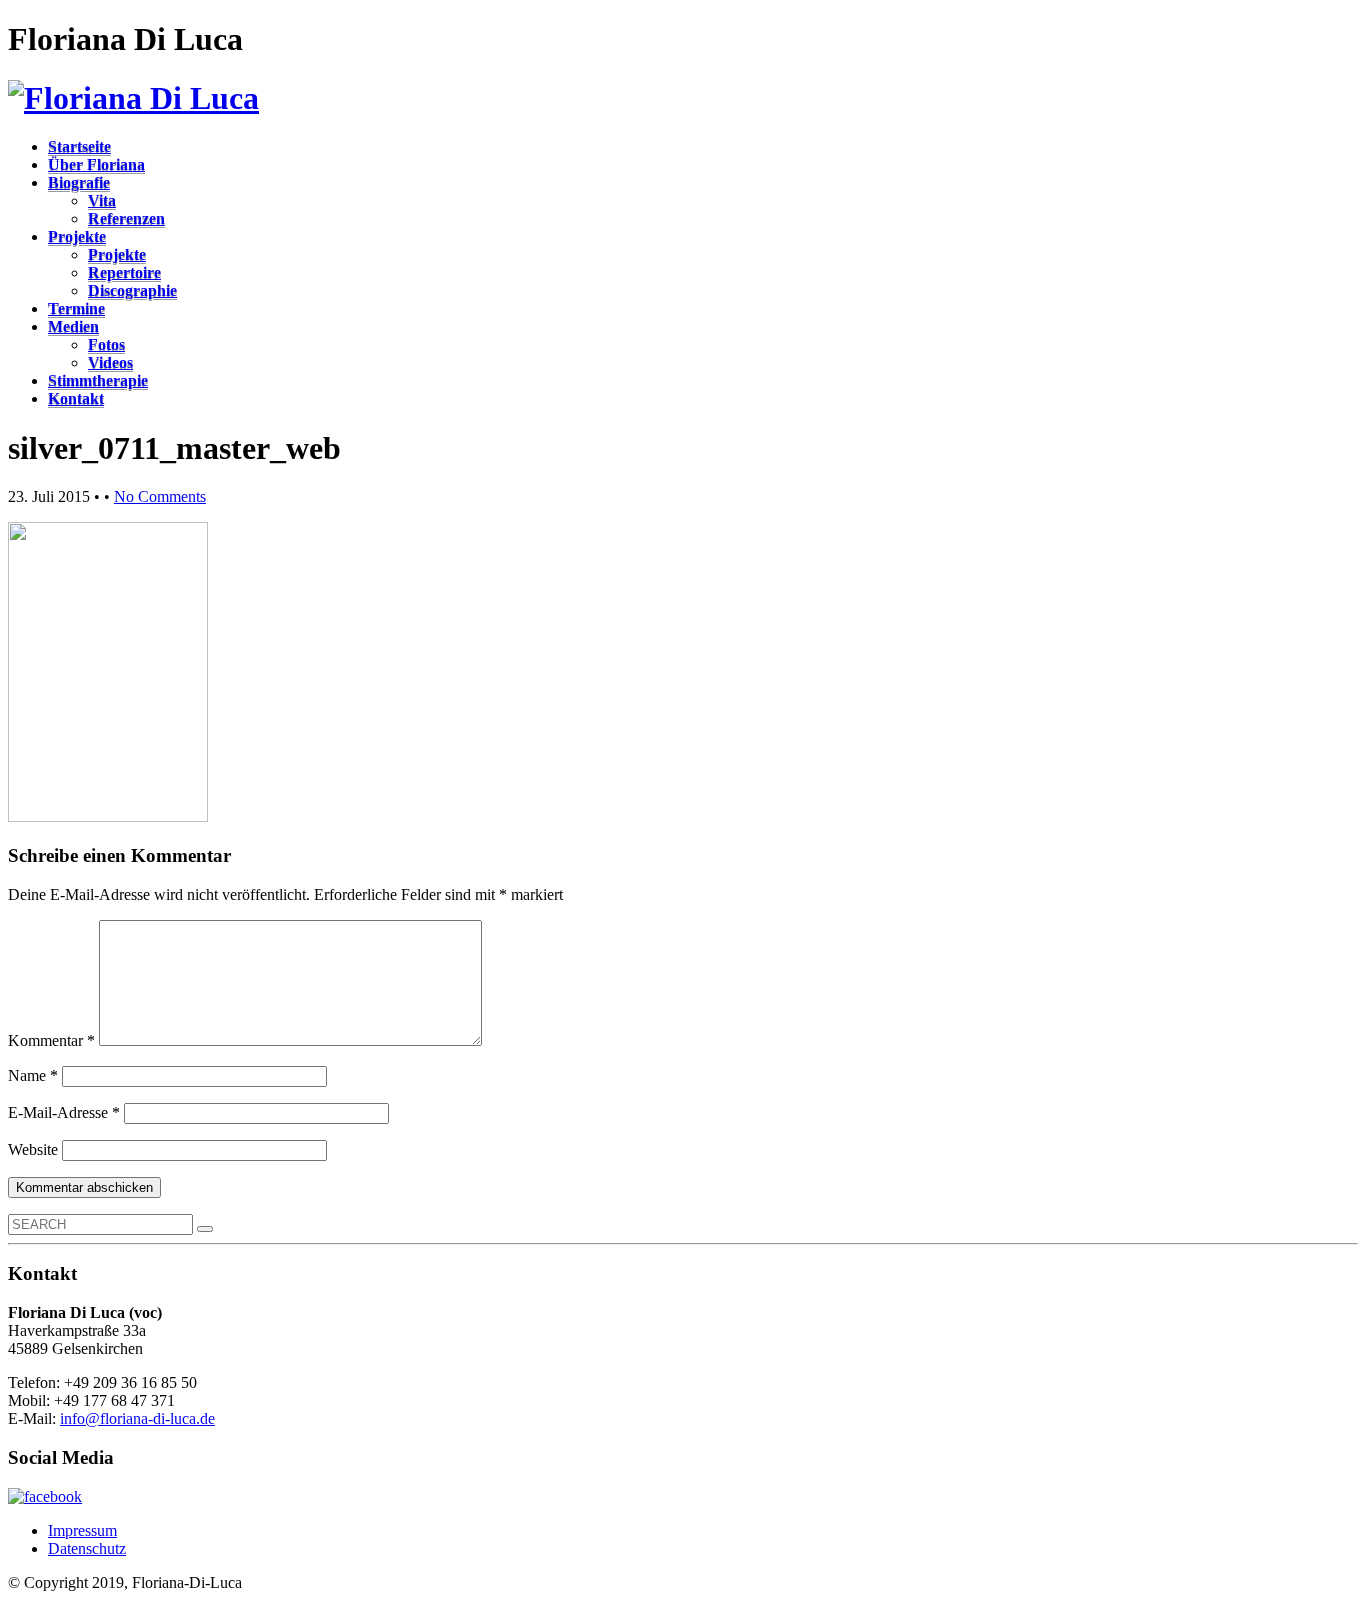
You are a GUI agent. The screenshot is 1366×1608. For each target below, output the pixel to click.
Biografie (79, 182)
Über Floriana (96, 164)
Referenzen (126, 218)
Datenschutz (87, 1548)
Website (33, 1149)
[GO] (205, 1229)
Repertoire (124, 272)
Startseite (79, 146)
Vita (102, 200)
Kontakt (76, 398)
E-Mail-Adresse (64, 1112)
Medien (73, 326)
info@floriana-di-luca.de (137, 1418)
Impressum (82, 1530)
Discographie (132, 290)
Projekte (77, 236)
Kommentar (51, 1040)
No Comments (160, 496)
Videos (110, 362)
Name (33, 1075)
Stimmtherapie (98, 380)
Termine (76, 308)
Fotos (106, 344)
